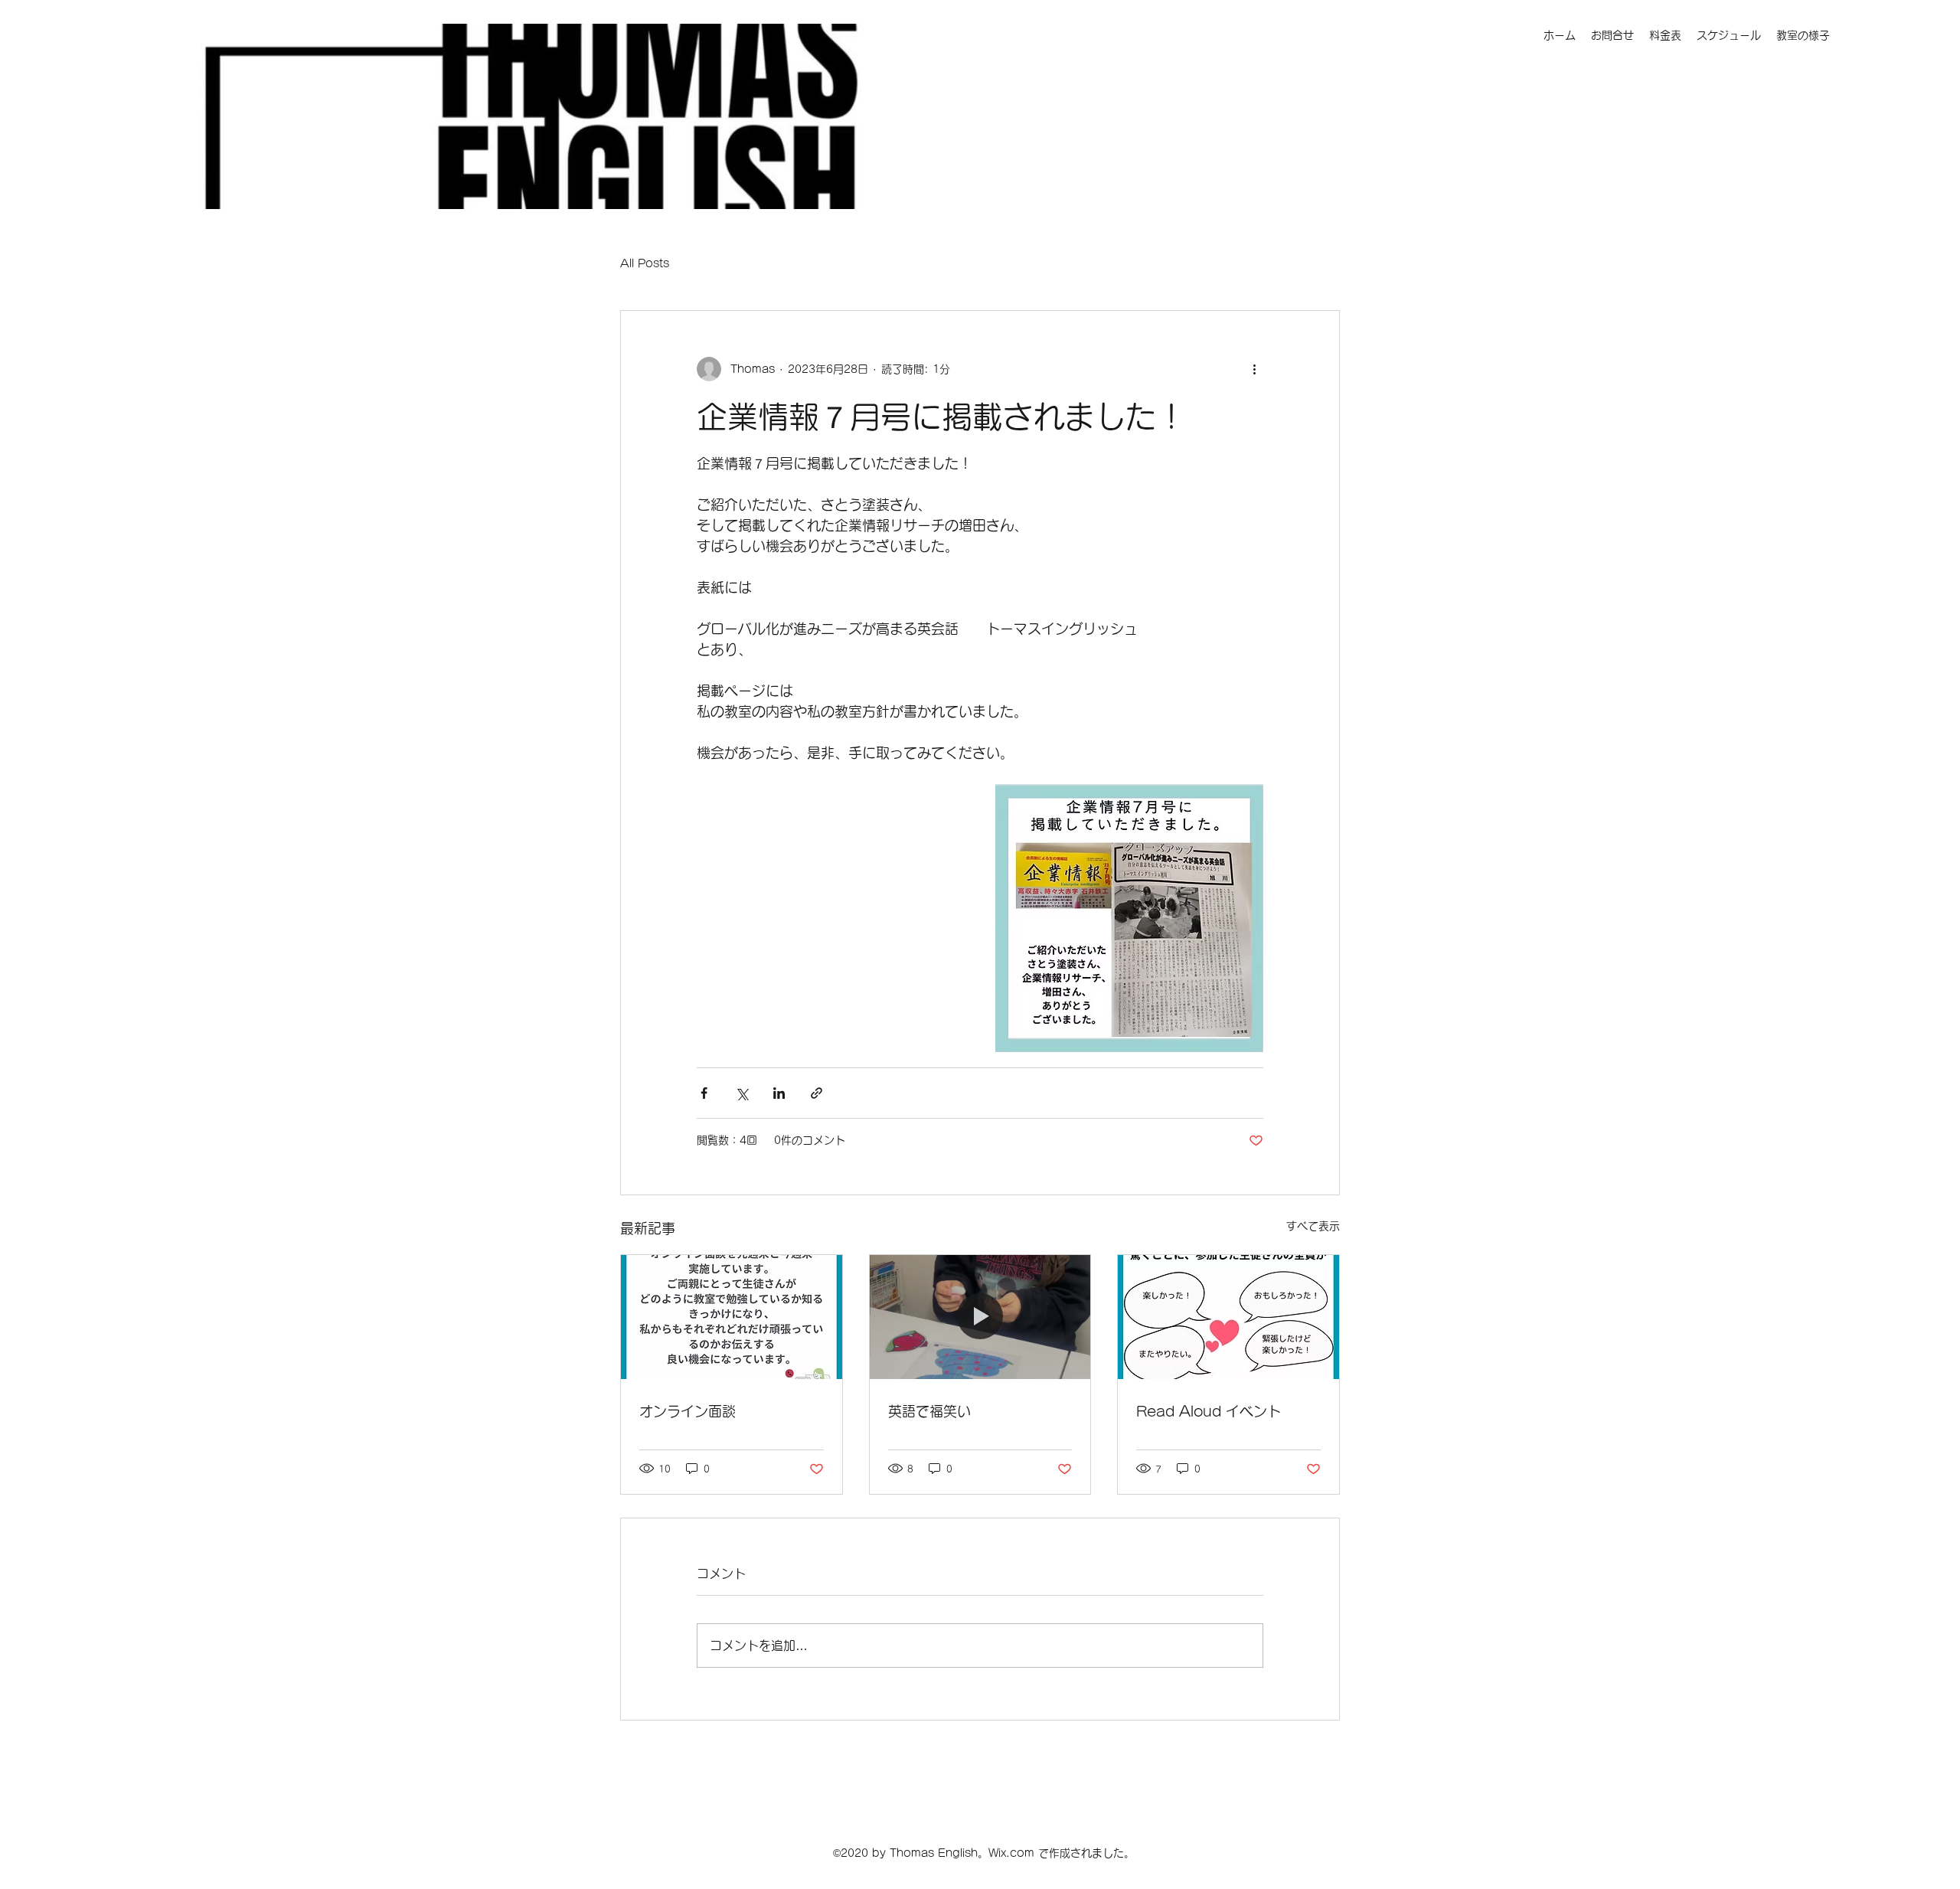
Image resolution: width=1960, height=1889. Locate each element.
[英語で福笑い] (980, 1317)
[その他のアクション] (1254, 369)
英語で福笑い (929, 1411)
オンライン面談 (688, 1411)
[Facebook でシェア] (704, 1093)
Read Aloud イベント (1209, 1411)
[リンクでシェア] (817, 1093)
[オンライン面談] (732, 1317)
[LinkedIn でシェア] (779, 1093)
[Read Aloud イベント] (1228, 1317)
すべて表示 (1313, 1226)
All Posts (645, 263)
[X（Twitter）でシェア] (742, 1093)
